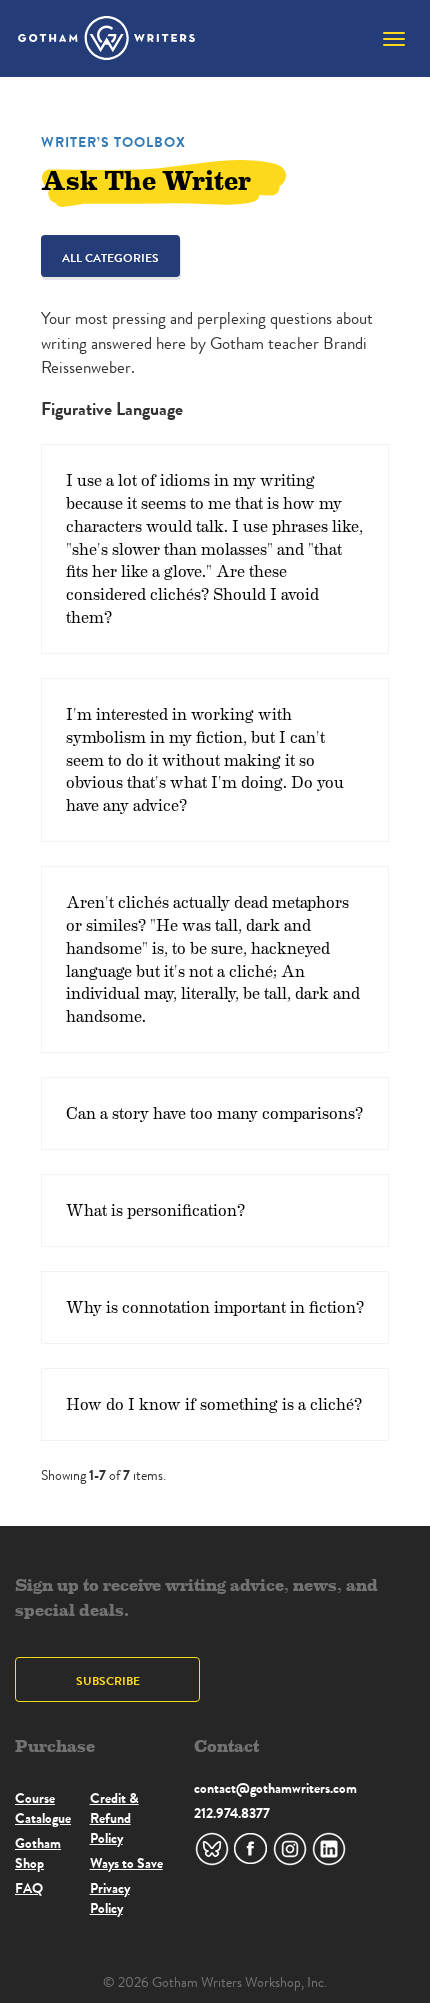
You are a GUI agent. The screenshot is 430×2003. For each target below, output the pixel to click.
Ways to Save (126, 1863)
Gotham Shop (38, 1853)
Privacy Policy (110, 1898)
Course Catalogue (43, 1808)
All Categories (110, 257)
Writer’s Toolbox (113, 142)
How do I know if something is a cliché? (214, 1403)
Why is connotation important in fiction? (215, 1306)
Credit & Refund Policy (114, 1818)
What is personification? (155, 1209)
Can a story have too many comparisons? (214, 1112)
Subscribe (108, 1680)
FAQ (29, 1888)
